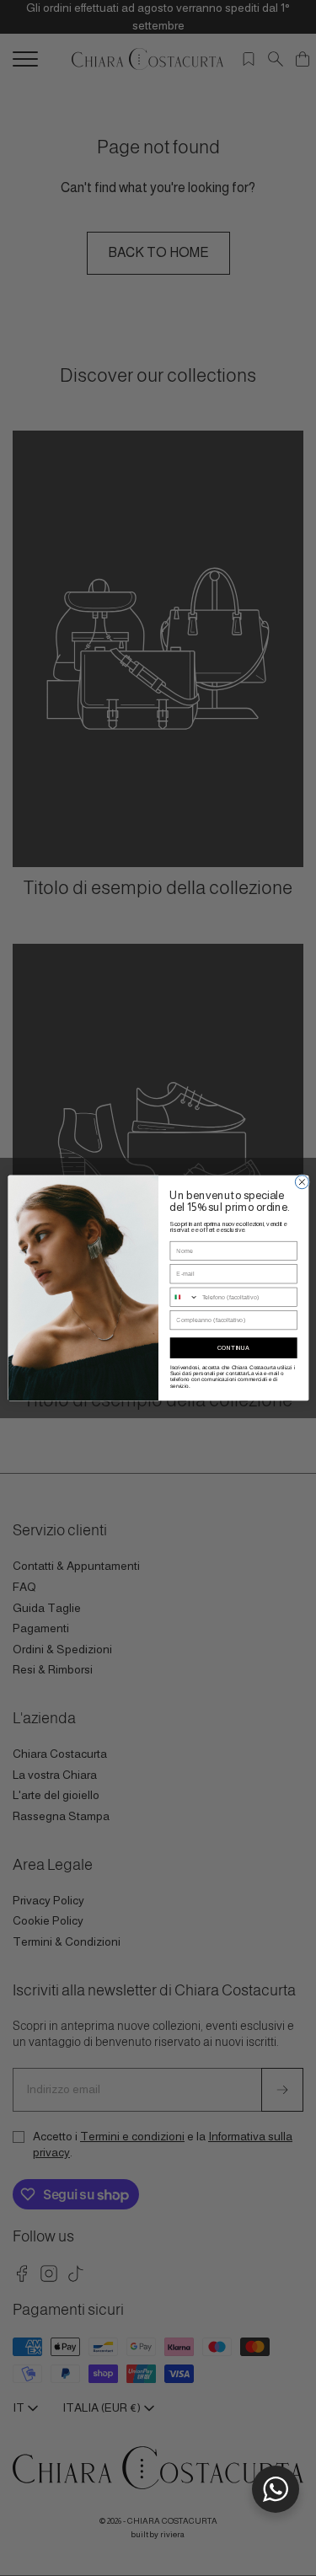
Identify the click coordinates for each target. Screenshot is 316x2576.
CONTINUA (233, 1347)
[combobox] (184, 1297)
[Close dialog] (302, 1182)
